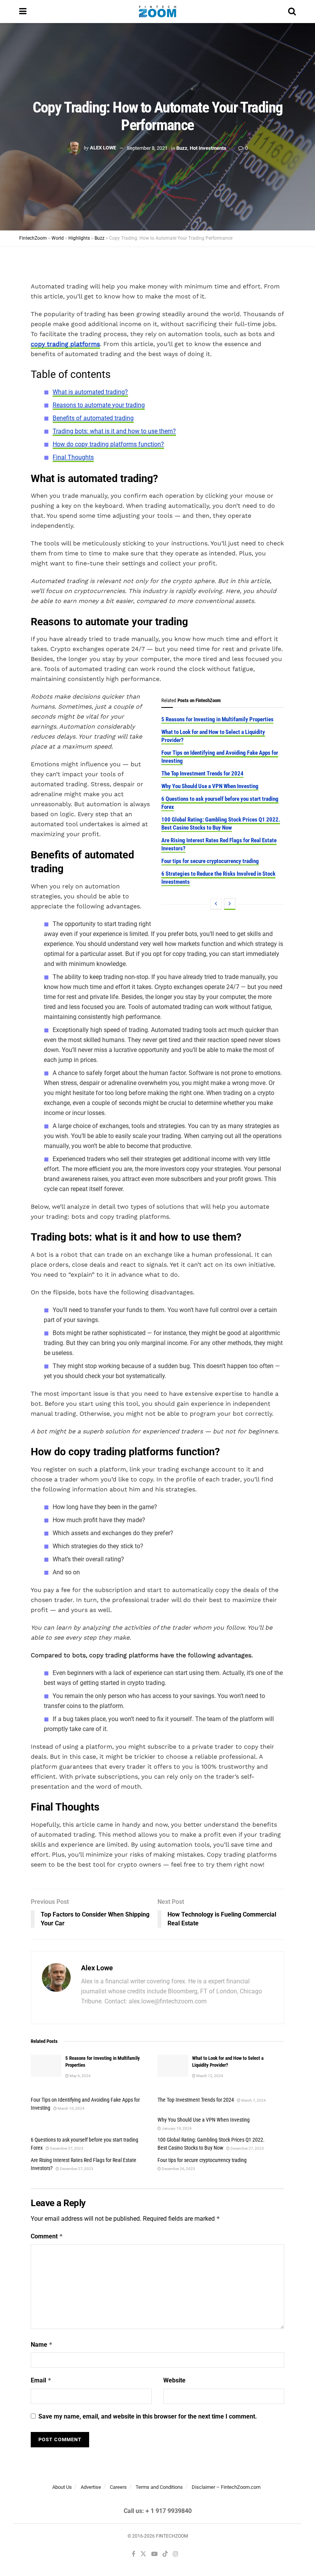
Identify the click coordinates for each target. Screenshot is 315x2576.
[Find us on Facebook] (133, 2554)
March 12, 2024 (209, 2076)
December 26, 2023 (178, 2169)
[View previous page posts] (216, 904)
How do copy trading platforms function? (108, 444)
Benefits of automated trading (93, 418)
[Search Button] (292, 12)
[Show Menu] (23, 12)
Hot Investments (208, 148)
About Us (62, 2487)
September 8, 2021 (147, 148)
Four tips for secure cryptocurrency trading (210, 861)
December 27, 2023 (66, 2148)
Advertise (91, 2487)
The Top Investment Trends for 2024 (202, 774)
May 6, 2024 (80, 2076)
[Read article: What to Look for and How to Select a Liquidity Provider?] (173, 2066)
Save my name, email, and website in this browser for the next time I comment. (148, 2416)
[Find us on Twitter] (143, 2554)
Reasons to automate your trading (99, 405)
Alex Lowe (103, 148)
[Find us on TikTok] (165, 2554)
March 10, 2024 (71, 2108)
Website (174, 2380)
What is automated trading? (90, 392)
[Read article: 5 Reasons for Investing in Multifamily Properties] (46, 2066)
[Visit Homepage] (157, 12)
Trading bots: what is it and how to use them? (114, 431)
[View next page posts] (230, 904)
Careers (118, 2487)
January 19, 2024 (176, 2128)
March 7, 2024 (253, 2100)
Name (42, 2345)
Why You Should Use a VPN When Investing (210, 786)
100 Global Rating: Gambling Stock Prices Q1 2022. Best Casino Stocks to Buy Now (221, 824)
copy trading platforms (65, 344)
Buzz (182, 148)
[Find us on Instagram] (176, 2554)
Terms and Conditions (159, 2487)
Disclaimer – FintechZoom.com (226, 2487)
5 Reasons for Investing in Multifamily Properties (217, 719)
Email (41, 2380)
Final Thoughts (73, 457)
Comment (47, 2236)
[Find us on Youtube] (154, 2554)
